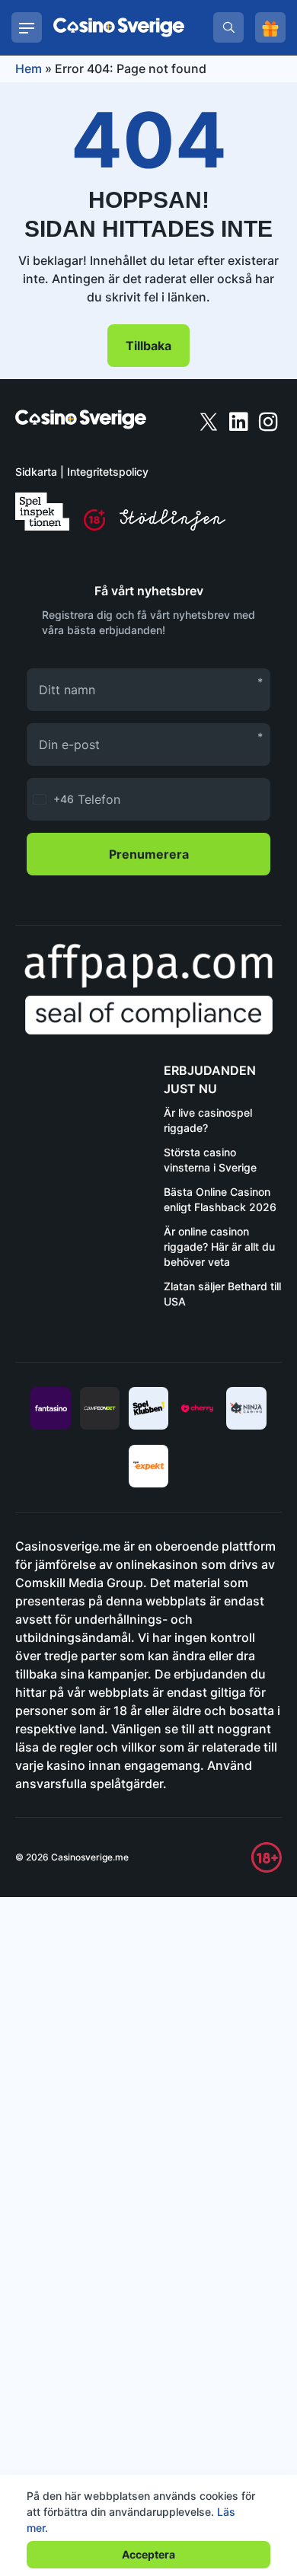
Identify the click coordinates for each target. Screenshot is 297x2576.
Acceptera (148, 2554)
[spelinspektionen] (42, 512)
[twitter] (210, 421)
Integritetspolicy (108, 472)
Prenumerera (149, 854)
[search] (228, 27)
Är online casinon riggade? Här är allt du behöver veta (219, 1247)
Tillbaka (148, 346)
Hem (29, 69)
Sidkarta (36, 472)
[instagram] (268, 421)
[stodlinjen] (172, 526)
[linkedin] (240, 421)
